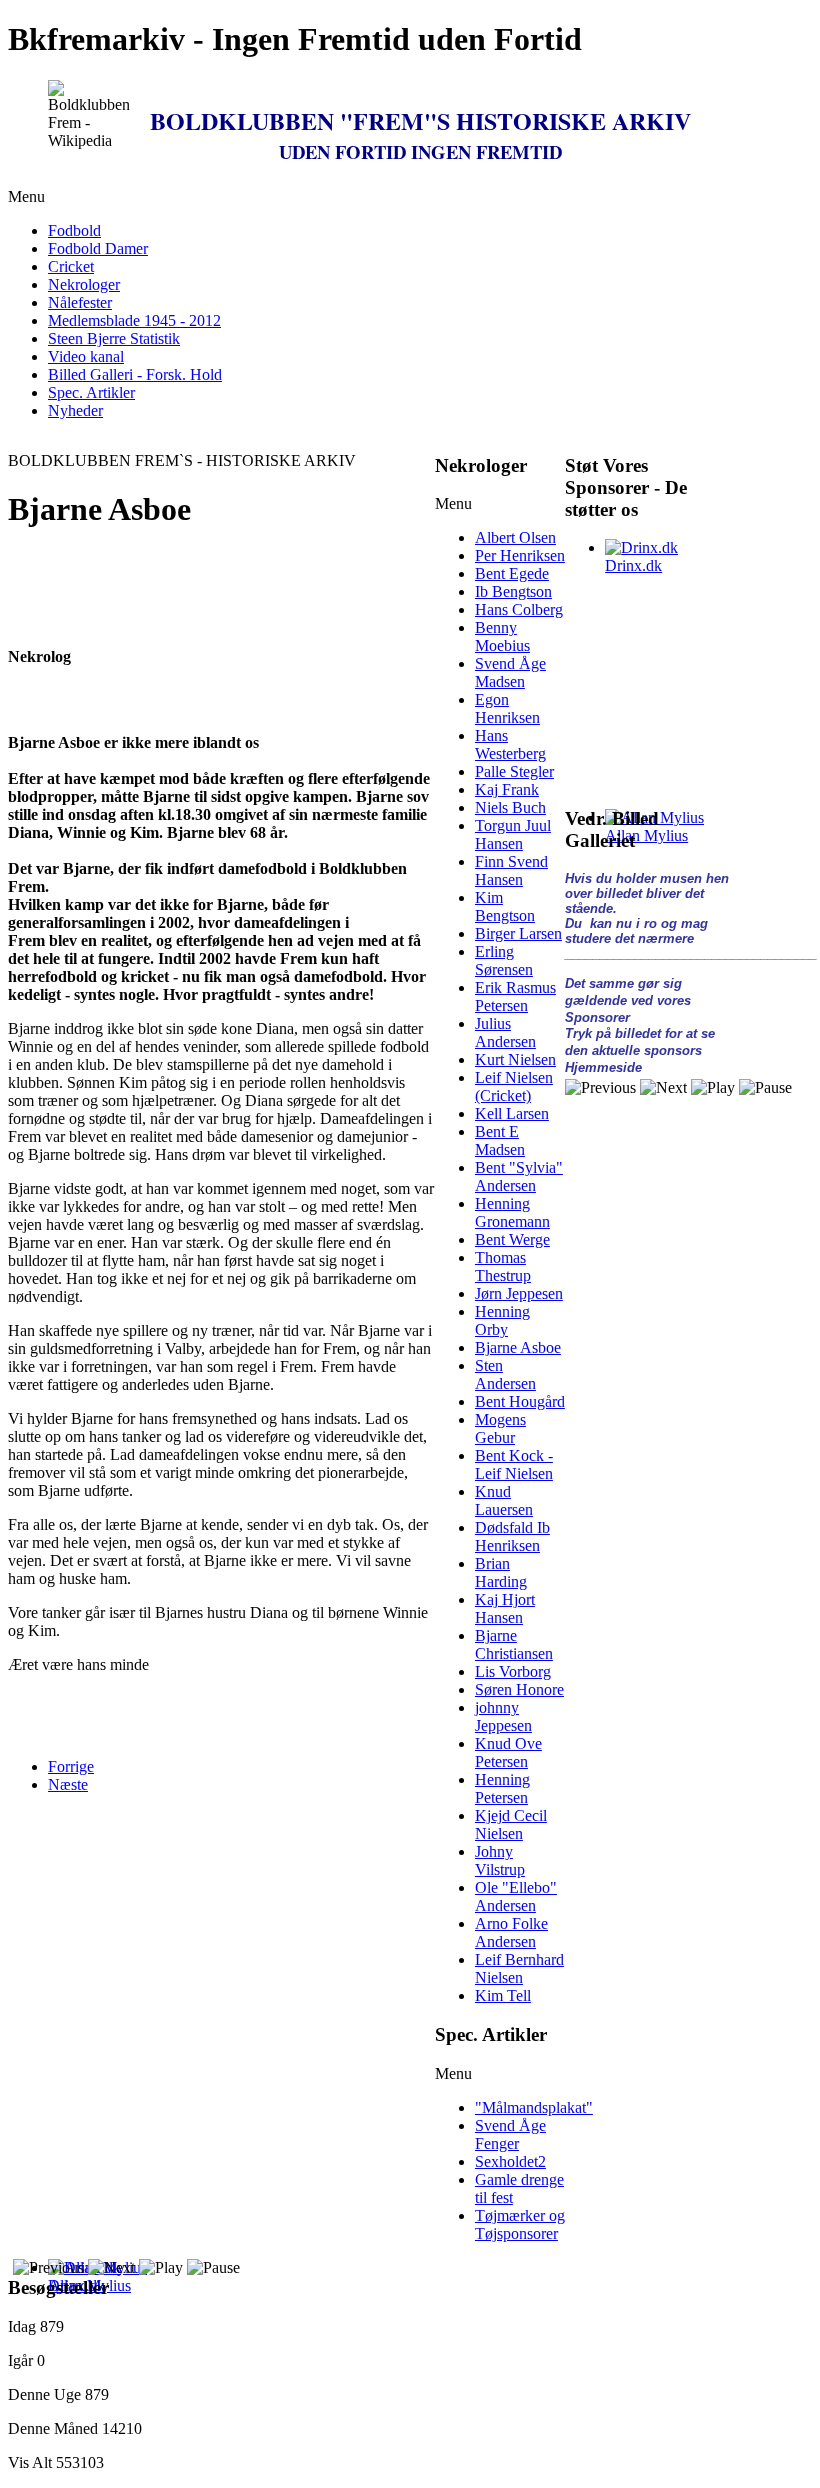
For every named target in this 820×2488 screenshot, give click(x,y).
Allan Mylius (646, 835)
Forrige (71, 1766)
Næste (68, 1784)
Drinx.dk (633, 565)
